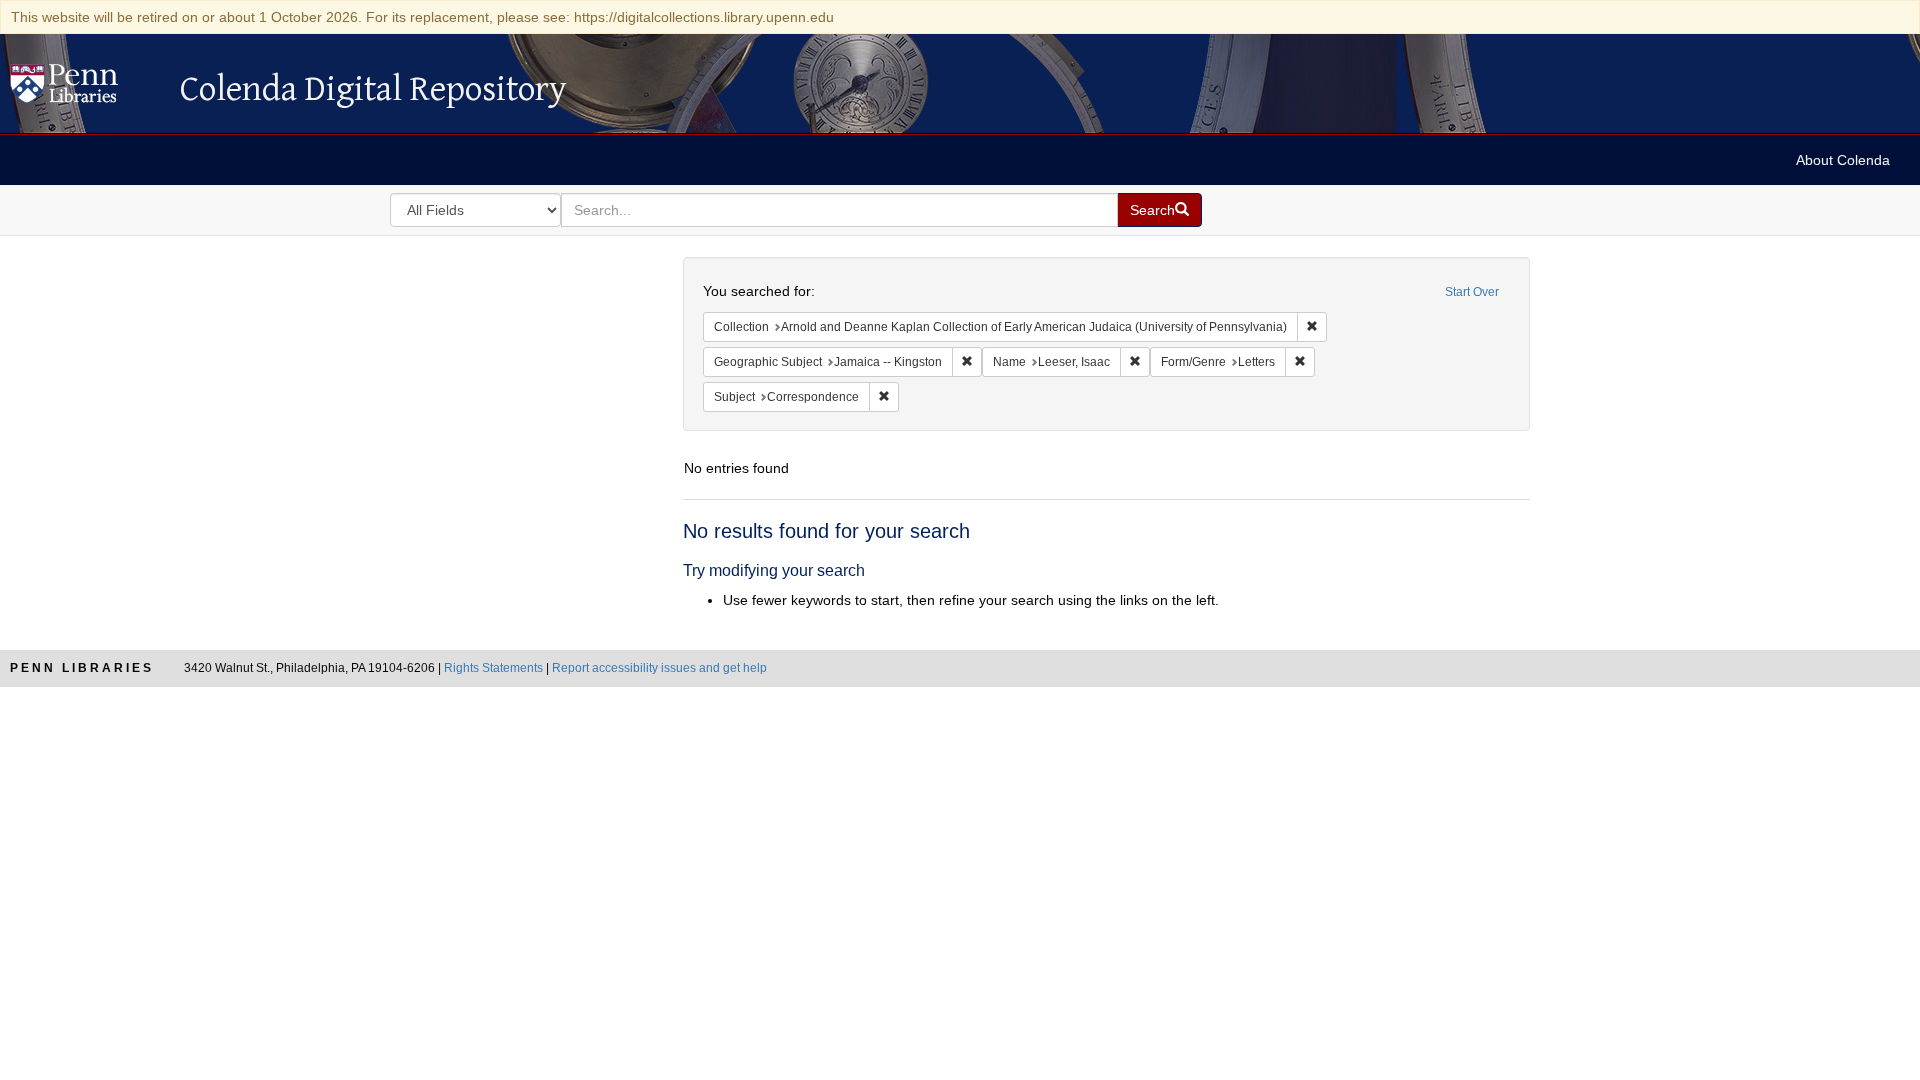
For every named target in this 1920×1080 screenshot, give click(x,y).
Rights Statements (493, 668)
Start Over (1472, 292)
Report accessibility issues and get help (659, 668)
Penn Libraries (82, 668)
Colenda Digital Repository (85, 89)
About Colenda (1843, 160)
